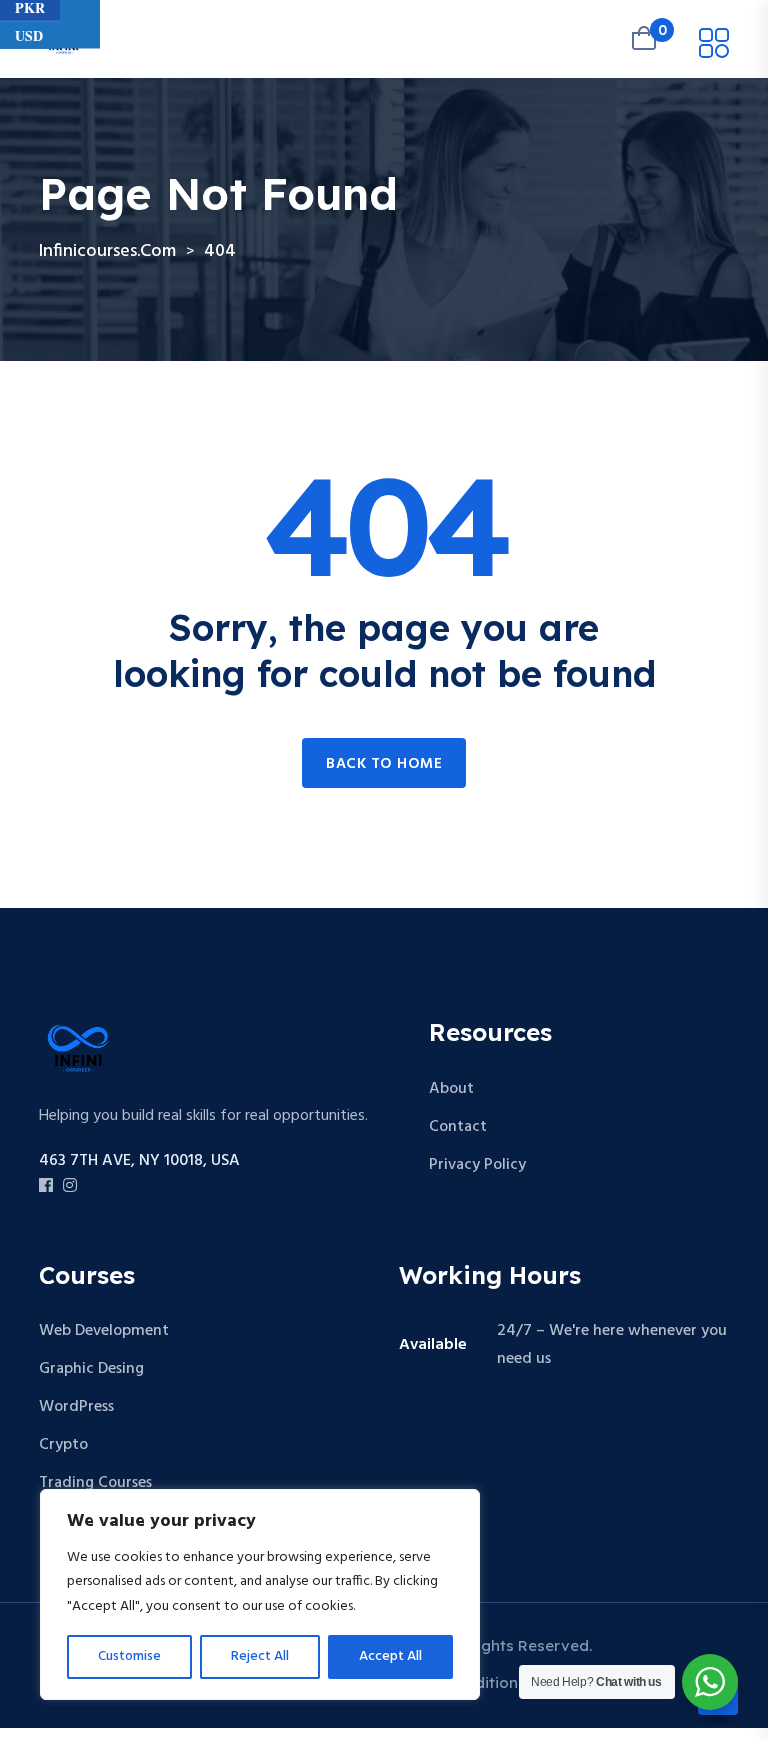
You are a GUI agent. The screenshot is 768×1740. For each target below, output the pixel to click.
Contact (458, 1127)
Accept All (390, 1656)
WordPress (76, 1407)
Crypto (63, 1445)
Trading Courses (95, 1483)
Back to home (384, 764)
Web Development (104, 1331)
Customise (129, 1656)
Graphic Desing (91, 1369)
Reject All (260, 1656)
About (451, 1089)
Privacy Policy (477, 1165)
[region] (260, 1595)
